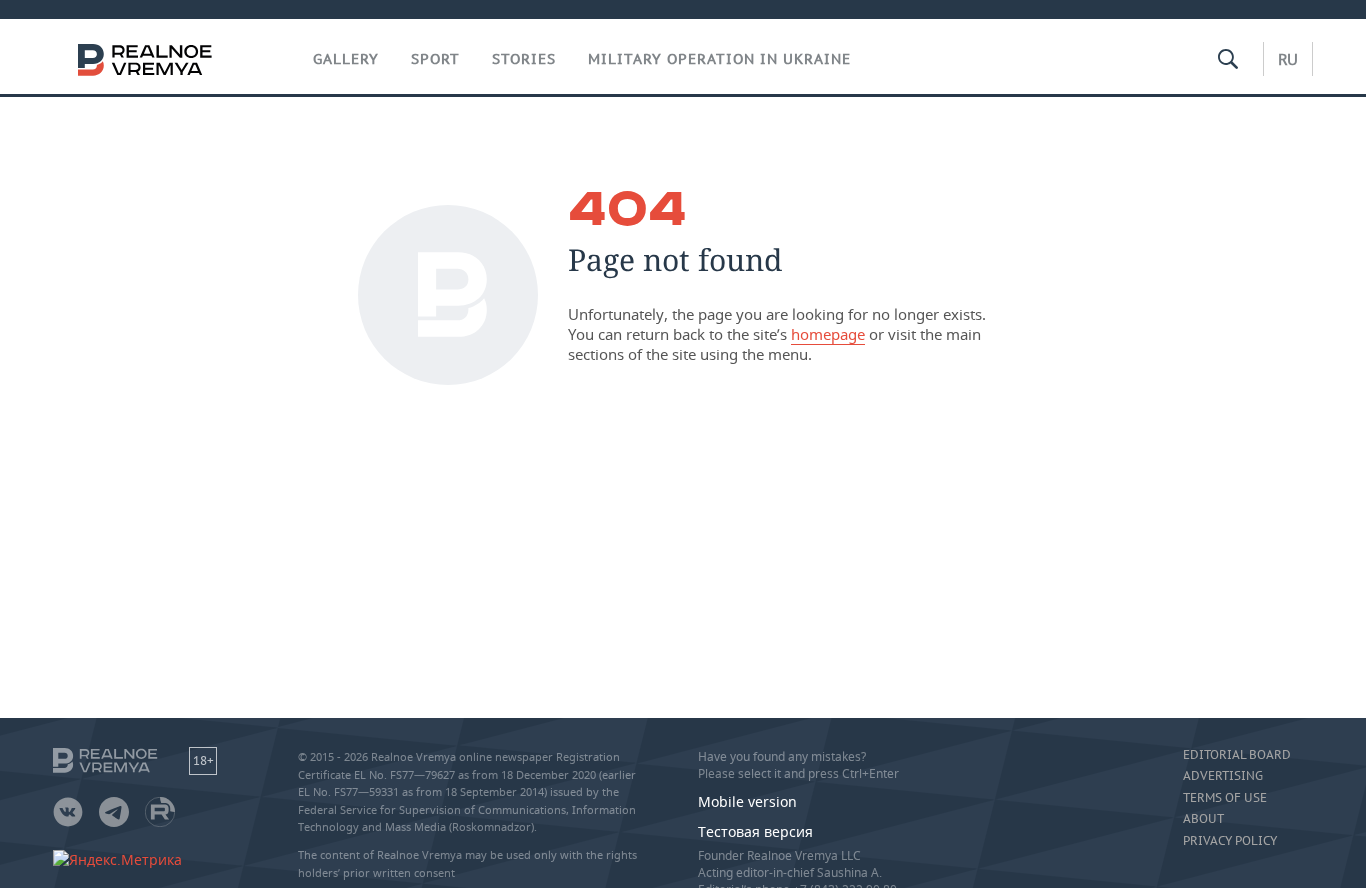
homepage (828, 334)
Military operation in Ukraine (719, 59)
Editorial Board (1237, 755)
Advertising (1223, 776)
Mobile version (747, 801)
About (1203, 819)
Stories (524, 59)
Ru (1288, 59)
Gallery (346, 59)
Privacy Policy (1230, 841)
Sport (435, 59)
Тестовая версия (755, 831)
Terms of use (1225, 798)
